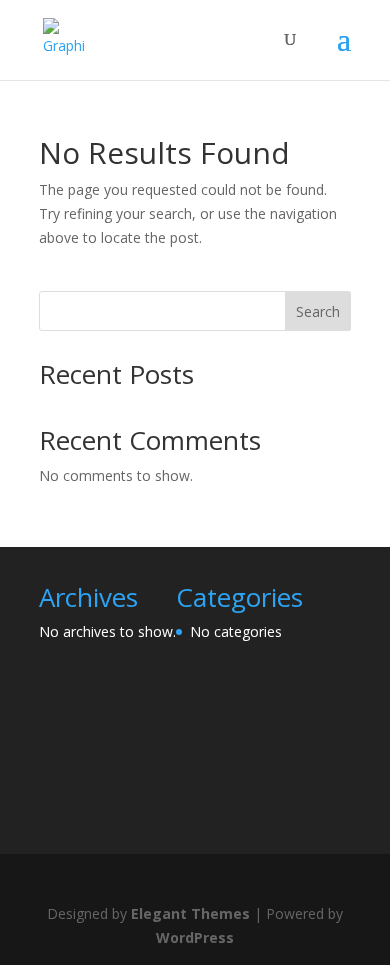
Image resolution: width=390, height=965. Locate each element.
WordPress (195, 937)
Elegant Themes (190, 913)
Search (318, 311)
